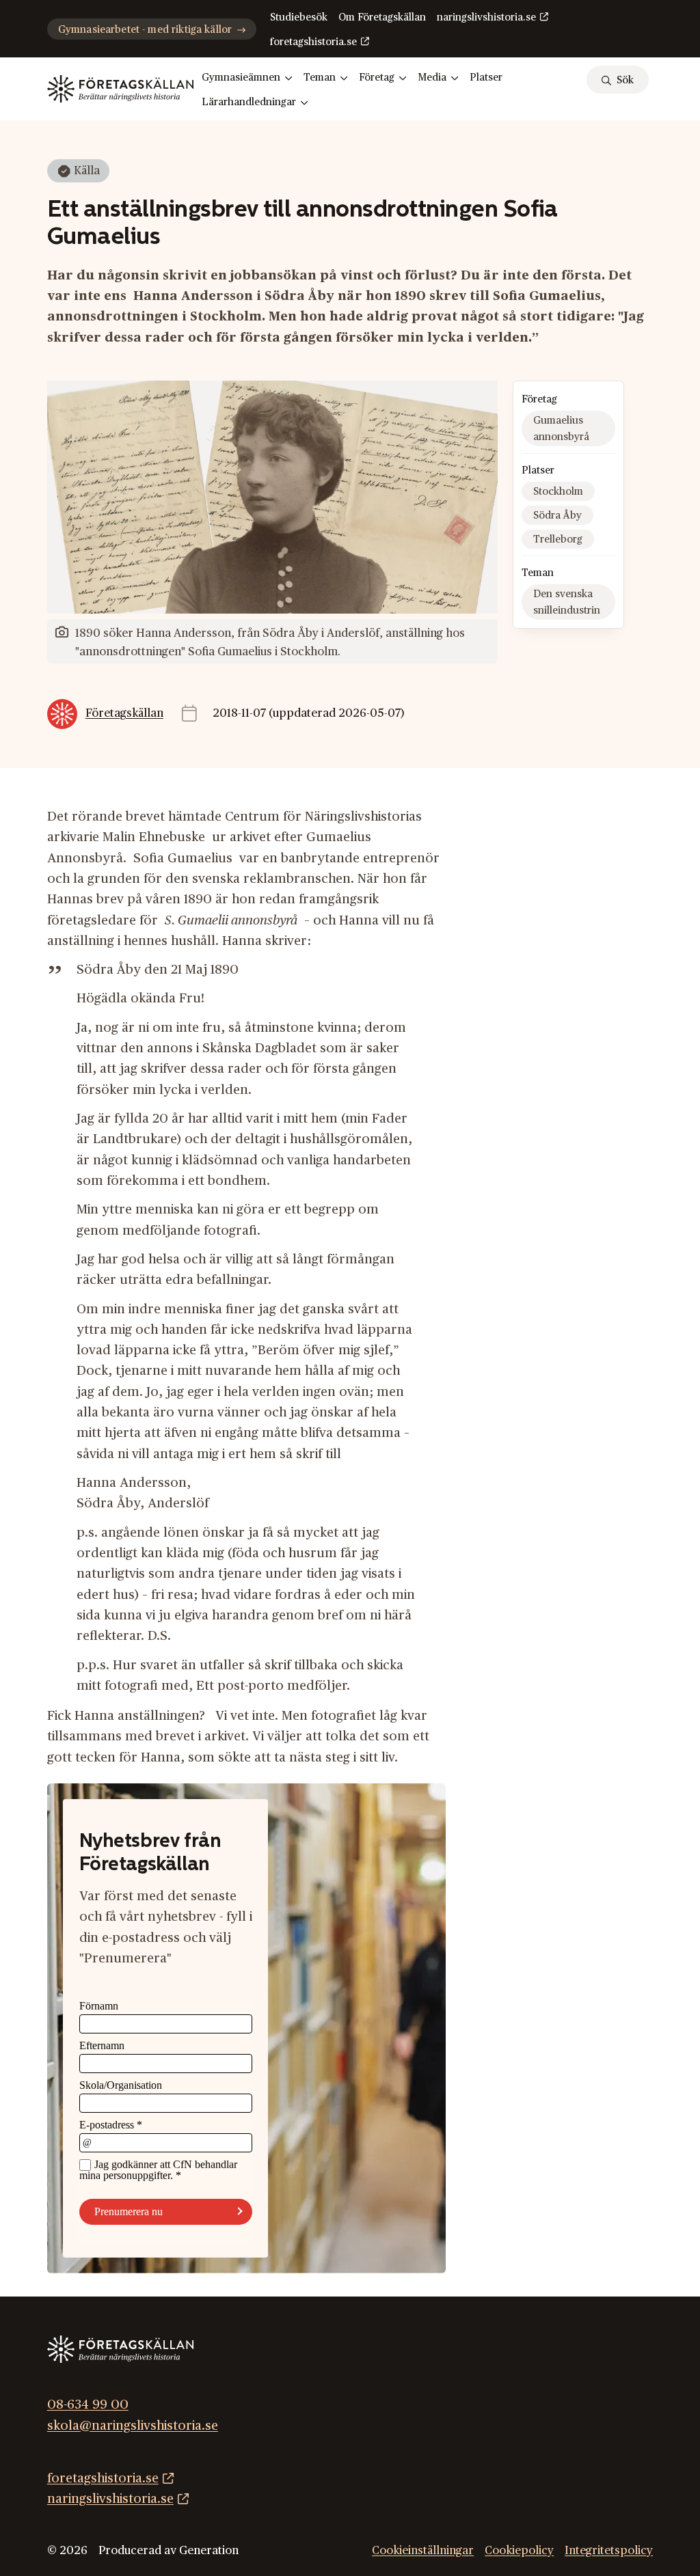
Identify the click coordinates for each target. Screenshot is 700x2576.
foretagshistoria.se (313, 42)
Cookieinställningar (423, 2551)
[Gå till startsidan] (120, 89)
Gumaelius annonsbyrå (561, 429)
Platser (486, 78)
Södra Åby (557, 516)
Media (432, 78)
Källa (87, 171)
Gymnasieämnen (241, 78)
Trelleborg (558, 539)
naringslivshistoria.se (486, 17)
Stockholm (558, 492)
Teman (320, 78)
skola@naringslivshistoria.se (133, 2426)
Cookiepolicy (519, 2551)
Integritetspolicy (609, 2551)
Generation (209, 2551)
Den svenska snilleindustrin (567, 602)
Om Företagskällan (382, 17)
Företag (377, 78)
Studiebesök (299, 17)
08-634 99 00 (88, 2405)
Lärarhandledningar (249, 102)
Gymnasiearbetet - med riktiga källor (145, 30)
